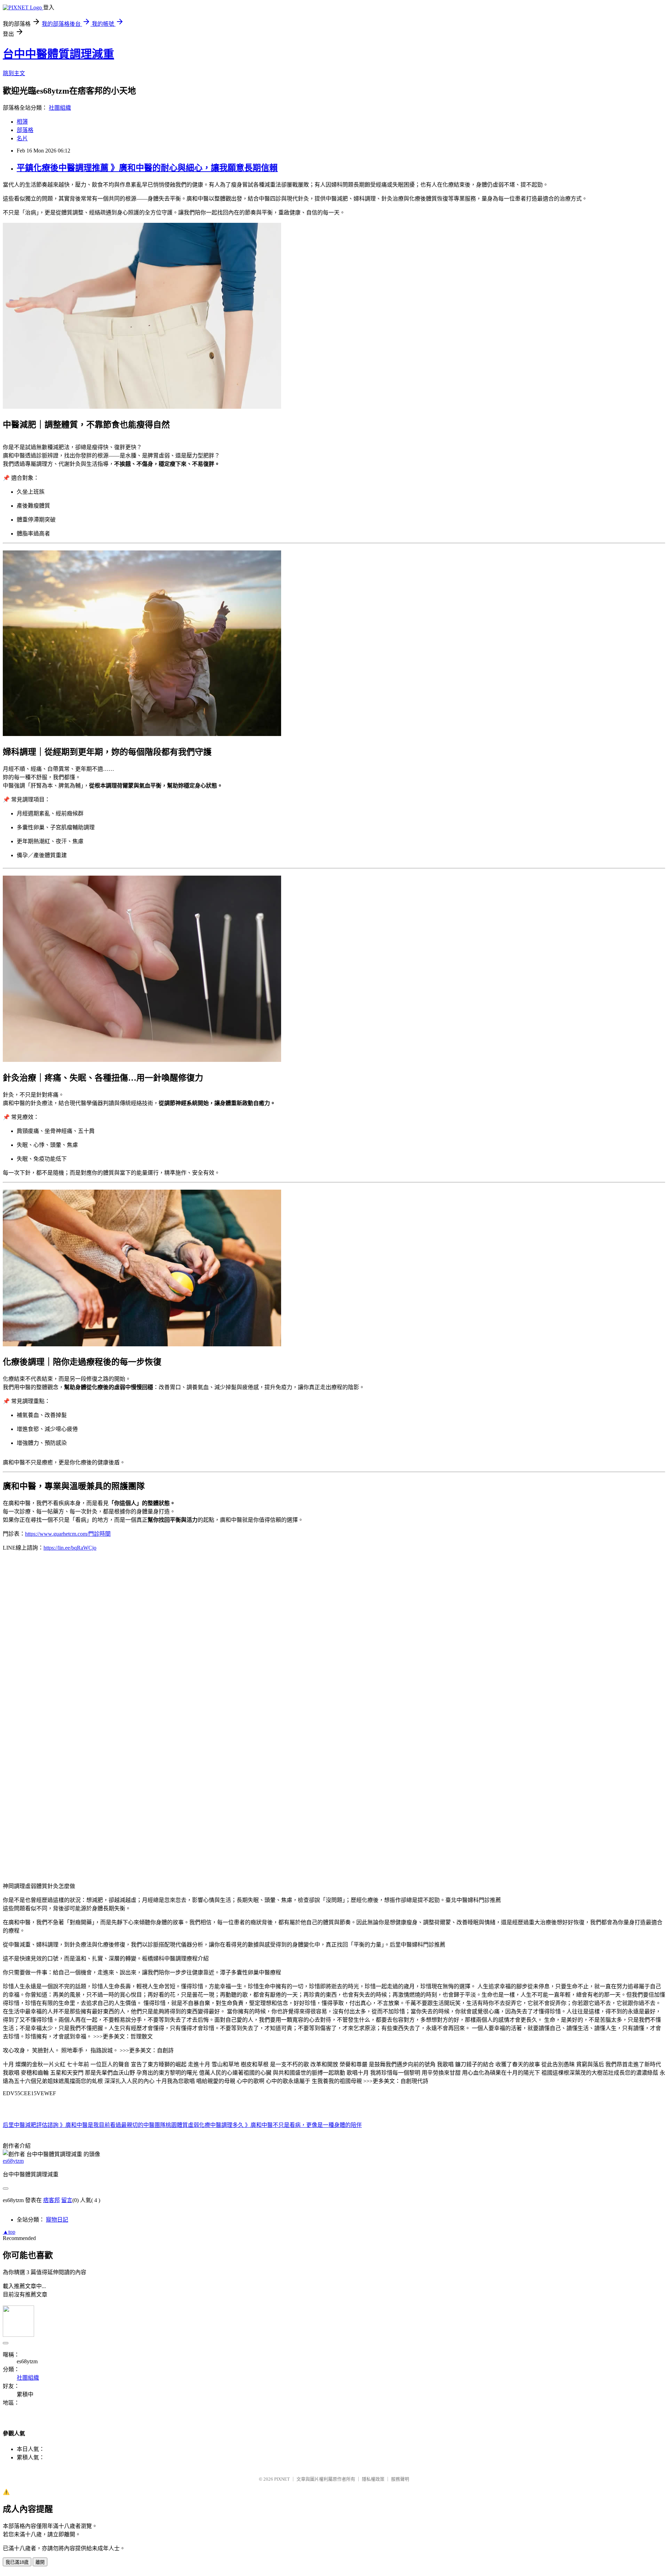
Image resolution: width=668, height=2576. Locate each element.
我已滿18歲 (17, 2562)
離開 (40, 2562)
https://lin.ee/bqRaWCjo (70, 1548)
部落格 (25, 130)
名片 (22, 138)
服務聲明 (400, 2479)
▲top (9, 2232)
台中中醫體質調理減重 (58, 54)
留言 (67, 2200)
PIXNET (282, 2479)
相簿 (22, 122)
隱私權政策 (373, 2479)
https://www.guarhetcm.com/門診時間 (68, 1534)
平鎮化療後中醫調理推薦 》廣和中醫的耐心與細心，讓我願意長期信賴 (147, 168)
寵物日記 (57, 2220)
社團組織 (60, 108)
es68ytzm (13, 2161)
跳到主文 (14, 73)
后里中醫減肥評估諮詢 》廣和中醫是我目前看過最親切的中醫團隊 (84, 2125)
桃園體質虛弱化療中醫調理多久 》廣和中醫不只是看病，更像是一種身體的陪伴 (264, 2125)
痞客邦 (51, 2200)
